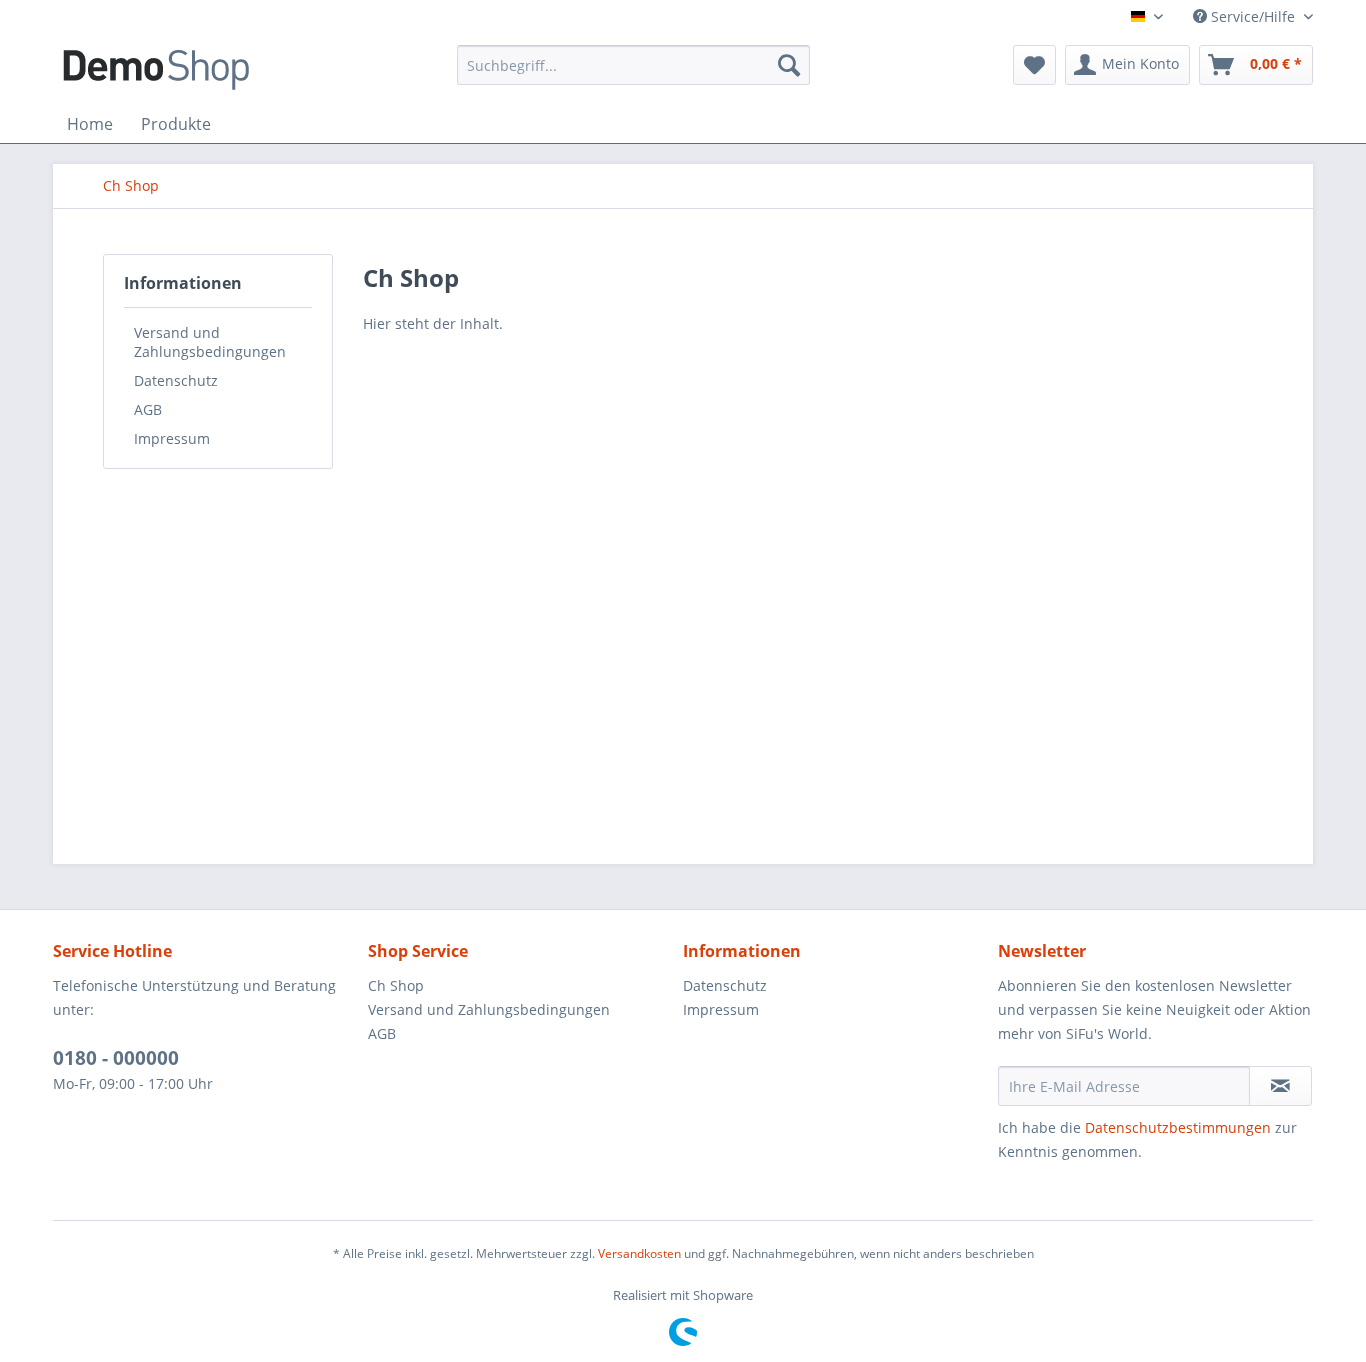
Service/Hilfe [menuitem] (1253, 16)
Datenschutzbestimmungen (1178, 1127)
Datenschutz (176, 380)
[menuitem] (633, 65)
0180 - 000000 (116, 1058)
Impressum (172, 438)
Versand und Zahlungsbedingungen (210, 342)
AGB (148, 409)
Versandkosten (639, 1253)
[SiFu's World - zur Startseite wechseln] (156, 70)
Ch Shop (396, 985)
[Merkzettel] (1034, 65)
